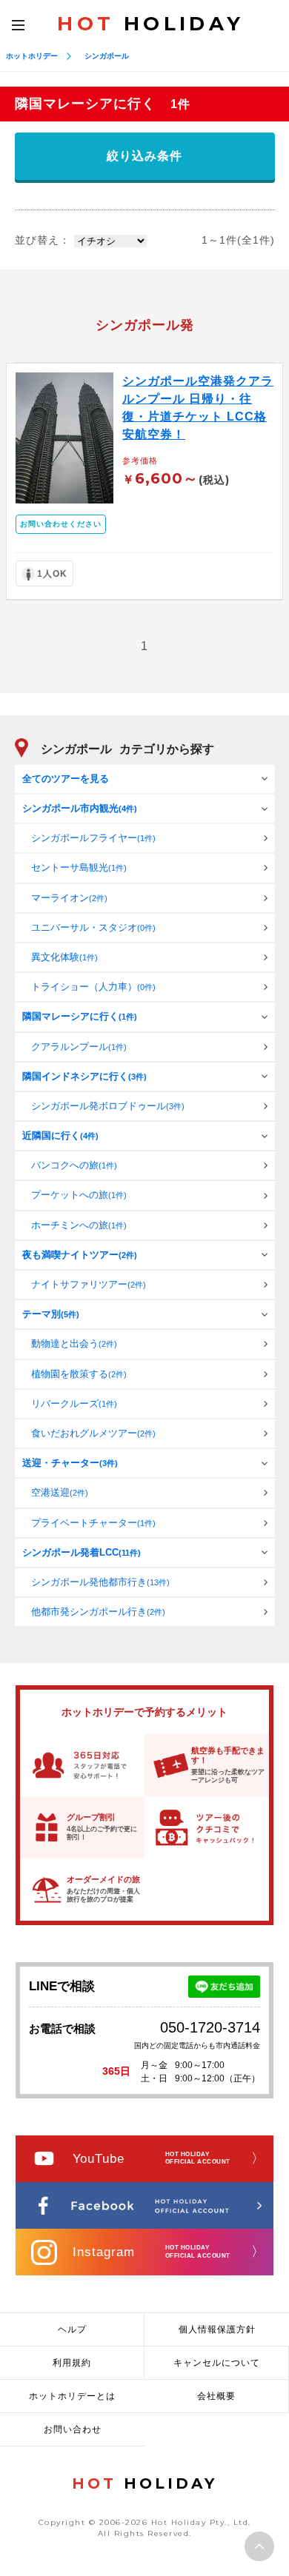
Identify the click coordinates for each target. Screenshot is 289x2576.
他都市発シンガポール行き (98, 1612)
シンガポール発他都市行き (100, 1582)
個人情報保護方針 (217, 2329)
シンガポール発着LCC (82, 1552)
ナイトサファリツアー (89, 1284)
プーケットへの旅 (79, 1195)
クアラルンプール (79, 1047)
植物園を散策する (79, 1374)
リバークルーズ (74, 1404)
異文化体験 (64, 957)
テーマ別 (51, 1314)
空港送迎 (60, 1492)
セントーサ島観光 (79, 867)
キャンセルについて (217, 2363)
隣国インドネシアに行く (84, 1076)
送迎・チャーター (70, 1463)
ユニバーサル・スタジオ (93, 927)
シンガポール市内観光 (80, 808)
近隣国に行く (60, 1135)
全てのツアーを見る (66, 779)
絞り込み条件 (144, 156)
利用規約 (72, 2363)
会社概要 (216, 2396)
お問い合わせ (73, 2429)
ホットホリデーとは (72, 2396)
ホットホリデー (32, 56)
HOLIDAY (150, 24)
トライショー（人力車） (93, 987)
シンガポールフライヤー (93, 838)
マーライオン (69, 898)
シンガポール (107, 56)
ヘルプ (72, 2329)
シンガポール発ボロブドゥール (108, 1106)
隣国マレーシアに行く (80, 1016)
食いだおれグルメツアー (93, 1433)
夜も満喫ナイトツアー (80, 1255)
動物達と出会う (74, 1344)
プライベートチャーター (93, 1523)
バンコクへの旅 (74, 1165)
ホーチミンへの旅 (79, 1225)
